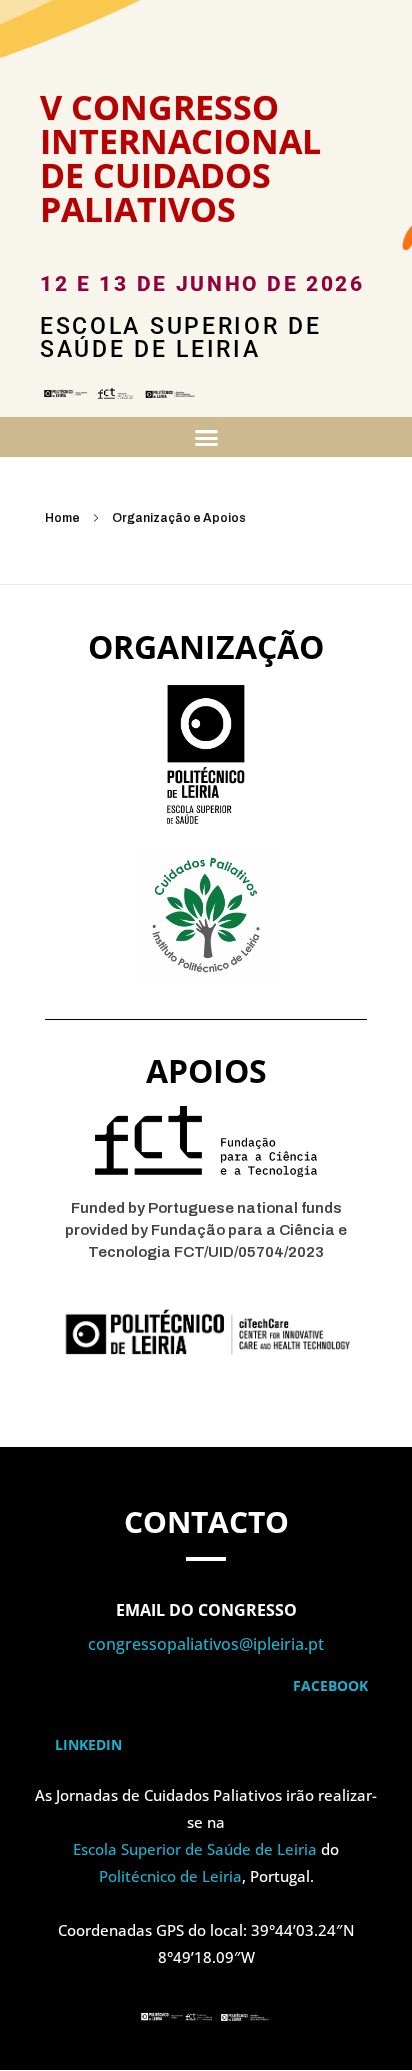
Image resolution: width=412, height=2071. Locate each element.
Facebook (332, 1685)
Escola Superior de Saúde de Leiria (195, 1849)
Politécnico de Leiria (170, 1876)
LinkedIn (88, 1744)
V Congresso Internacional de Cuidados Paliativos (180, 158)
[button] (206, 437)
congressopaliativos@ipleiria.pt (206, 1644)
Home (62, 518)
